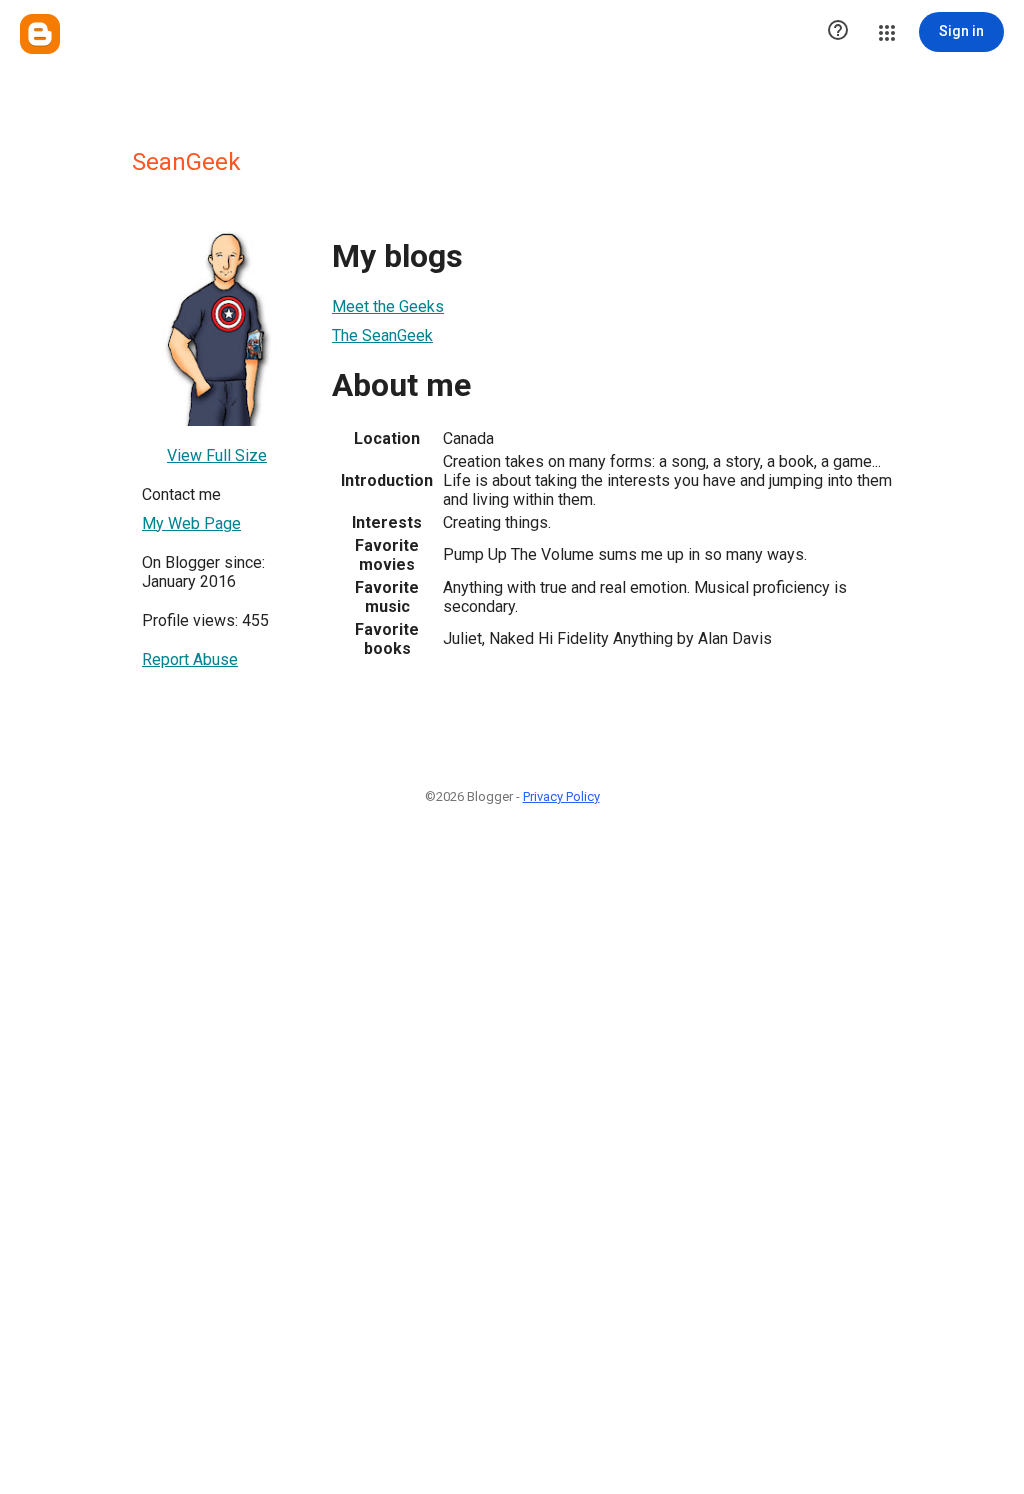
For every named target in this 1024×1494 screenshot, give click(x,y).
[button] (838, 32)
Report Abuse (190, 659)
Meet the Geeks (388, 306)
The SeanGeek (382, 335)
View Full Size (217, 455)
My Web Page (191, 523)
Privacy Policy (561, 796)
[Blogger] (40, 34)
